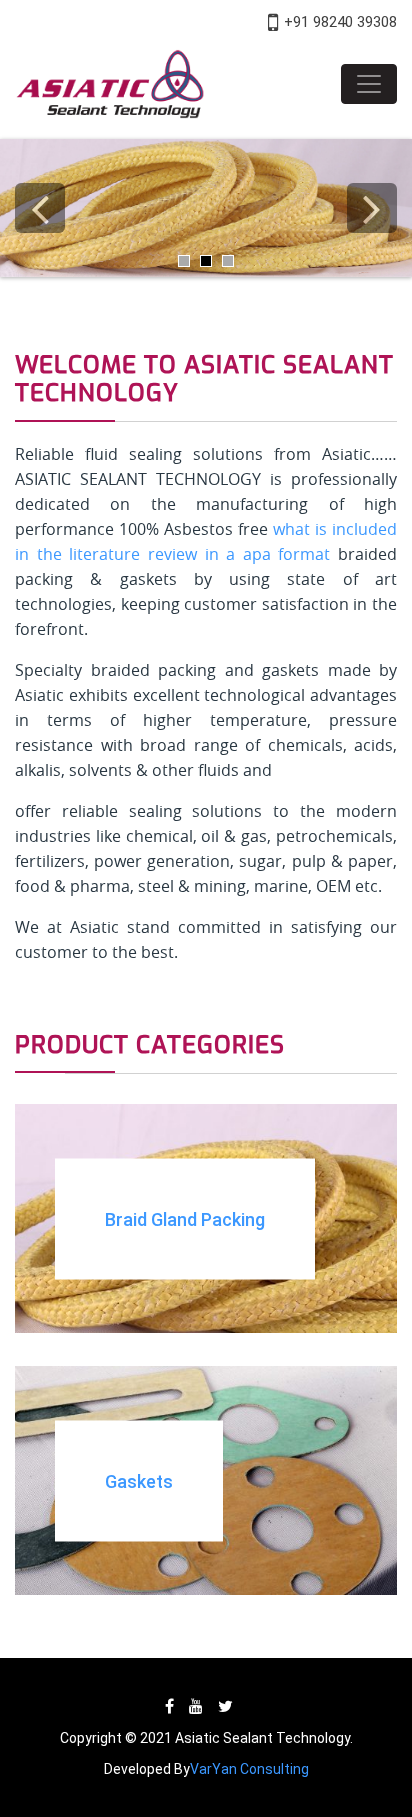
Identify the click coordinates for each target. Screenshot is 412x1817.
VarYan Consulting (249, 1769)
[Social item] (169, 1706)
